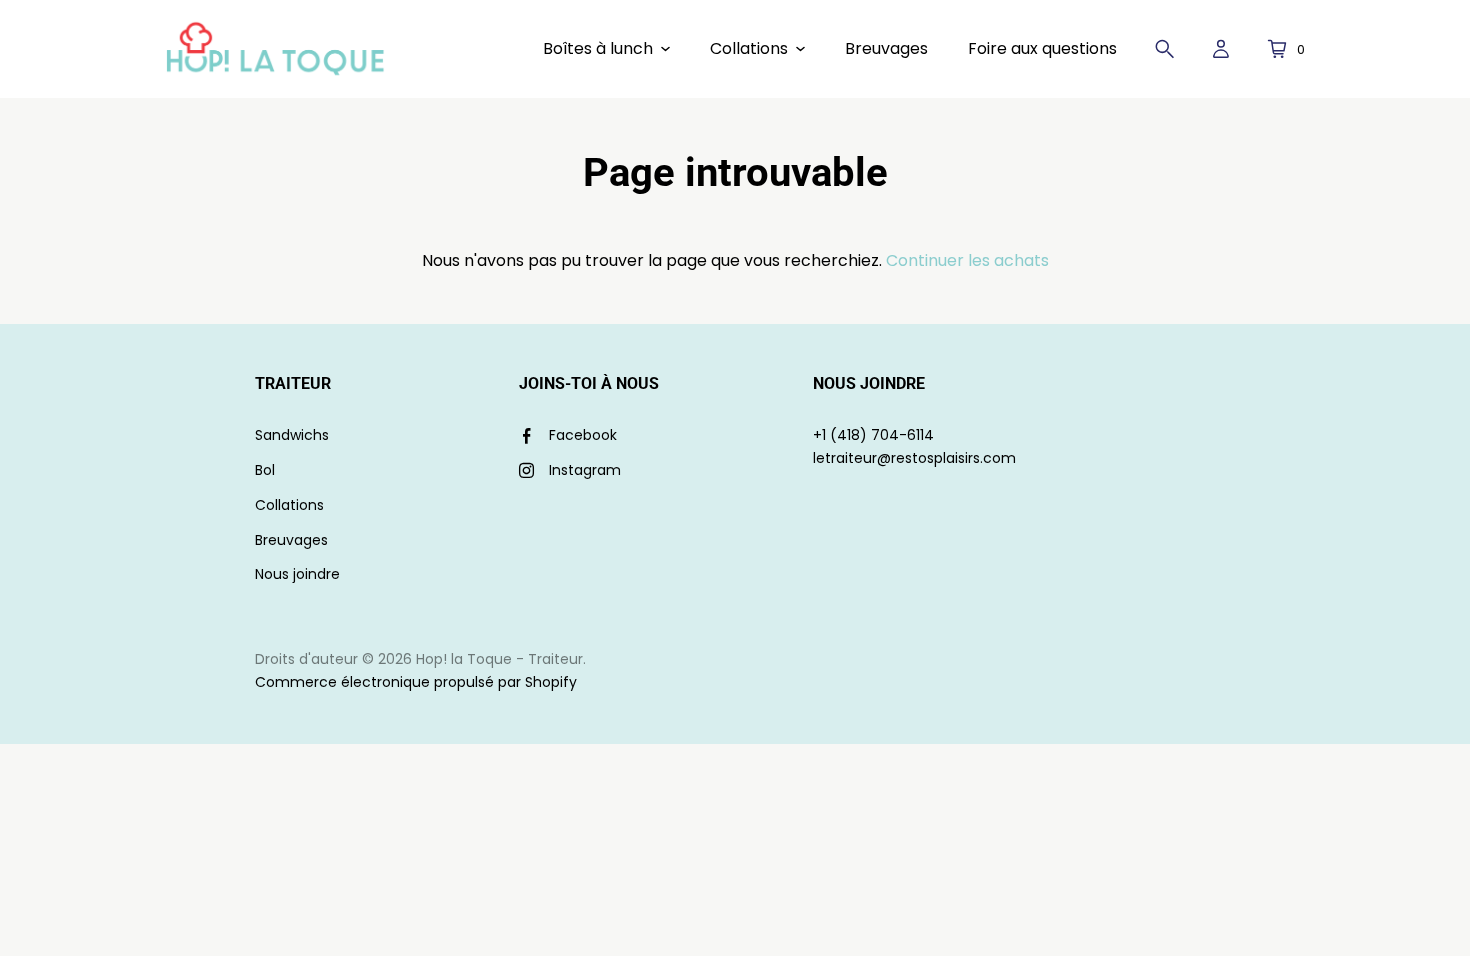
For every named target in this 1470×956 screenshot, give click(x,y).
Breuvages (291, 540)
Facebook (583, 435)
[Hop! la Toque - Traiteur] (275, 49)
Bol (265, 470)
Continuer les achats (967, 260)
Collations (289, 505)
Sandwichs (292, 435)
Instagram (585, 470)
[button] (606, 49)
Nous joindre (297, 574)
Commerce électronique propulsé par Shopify (416, 682)
